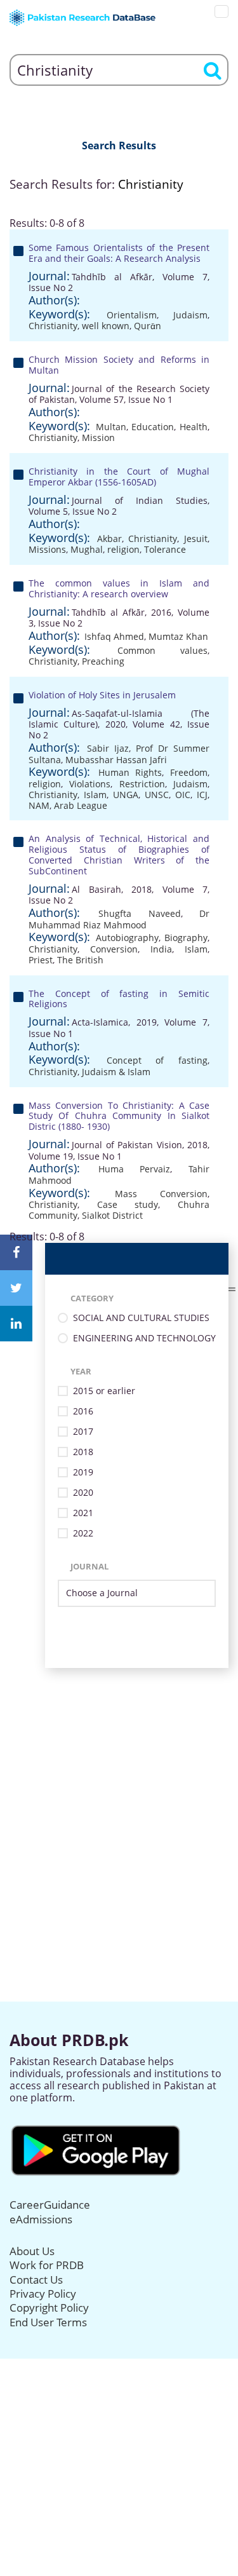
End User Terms (48, 2322)
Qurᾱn (148, 326)
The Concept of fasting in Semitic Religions (119, 999)
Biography (186, 938)
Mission (98, 437)
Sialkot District (112, 1215)
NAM (39, 805)
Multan (111, 427)
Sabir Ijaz (108, 748)
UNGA (126, 795)
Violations (90, 784)
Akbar (109, 539)
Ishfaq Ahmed (114, 636)
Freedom (189, 772)
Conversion (114, 949)
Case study (128, 1204)
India (161, 949)
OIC (183, 795)
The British (80, 960)
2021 (83, 1513)
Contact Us (36, 2280)
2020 (83, 1493)
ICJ (202, 795)
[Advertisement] (119, 1787)
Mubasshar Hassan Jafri (116, 760)
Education (153, 427)
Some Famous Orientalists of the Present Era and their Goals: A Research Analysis (119, 253)
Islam (95, 795)
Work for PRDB (47, 2265)
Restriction (142, 784)
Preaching (103, 661)
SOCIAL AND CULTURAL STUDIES (141, 1318)
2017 (83, 1432)
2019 (83, 1473)
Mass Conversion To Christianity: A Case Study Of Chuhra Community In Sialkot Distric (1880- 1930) (119, 1116)
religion (123, 549)
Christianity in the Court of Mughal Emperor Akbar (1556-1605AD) (119, 477)
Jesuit (196, 539)
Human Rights (130, 772)
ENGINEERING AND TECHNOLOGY (144, 1339)
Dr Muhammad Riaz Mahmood (119, 919)
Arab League (81, 805)
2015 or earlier (104, 1391)
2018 (83, 1452)
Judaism (190, 315)
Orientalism (132, 315)
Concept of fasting (157, 1060)
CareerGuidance (50, 2205)
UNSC (157, 795)
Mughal (87, 549)
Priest (41, 960)
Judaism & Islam (116, 1072)
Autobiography (127, 938)
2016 (83, 1412)
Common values (163, 650)
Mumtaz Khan (178, 636)
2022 (83, 1534)
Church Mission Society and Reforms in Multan (119, 365)
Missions (47, 549)
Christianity (53, 326)
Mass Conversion (161, 1194)
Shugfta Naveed (139, 913)
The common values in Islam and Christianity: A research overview (119, 588)
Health (194, 427)
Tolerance (165, 549)
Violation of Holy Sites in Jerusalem (102, 695)
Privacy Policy (43, 2294)
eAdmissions (41, 2219)
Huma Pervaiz (135, 1169)
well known (106, 326)
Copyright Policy (49, 2308)
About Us (32, 2251)
